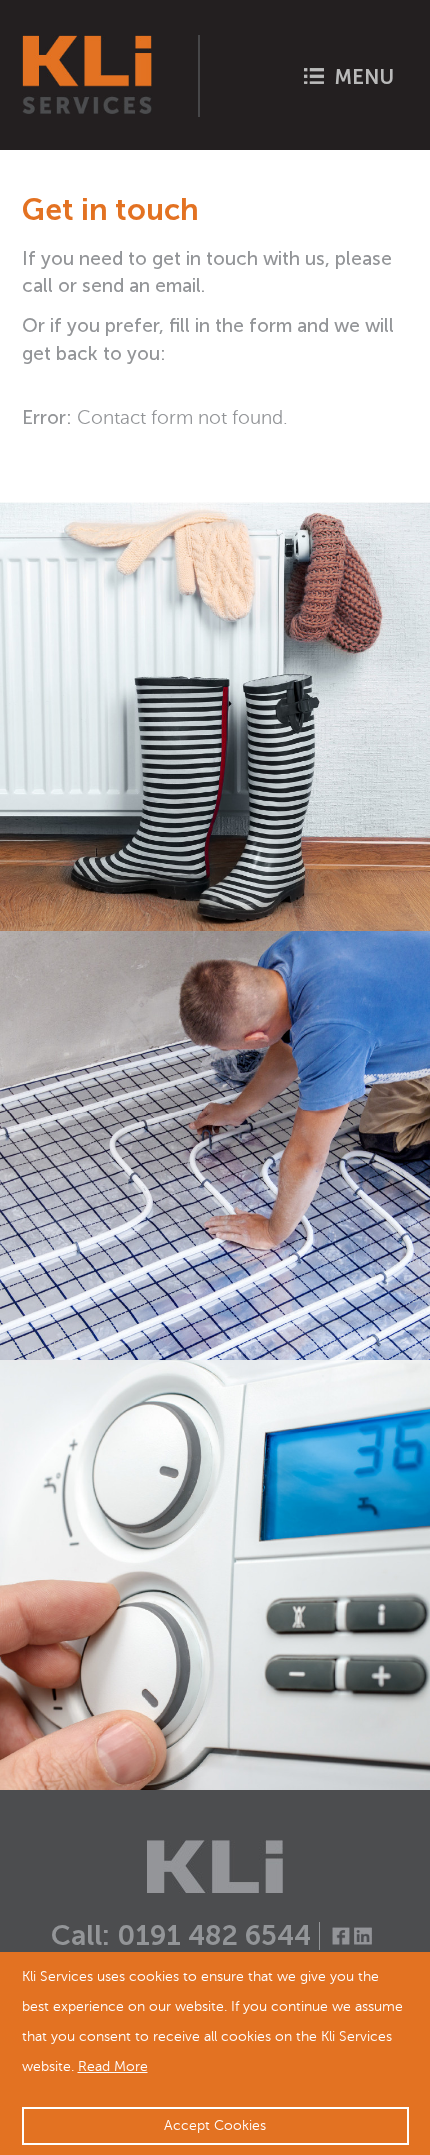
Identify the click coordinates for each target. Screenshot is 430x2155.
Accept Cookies (215, 2125)
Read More (113, 2066)
